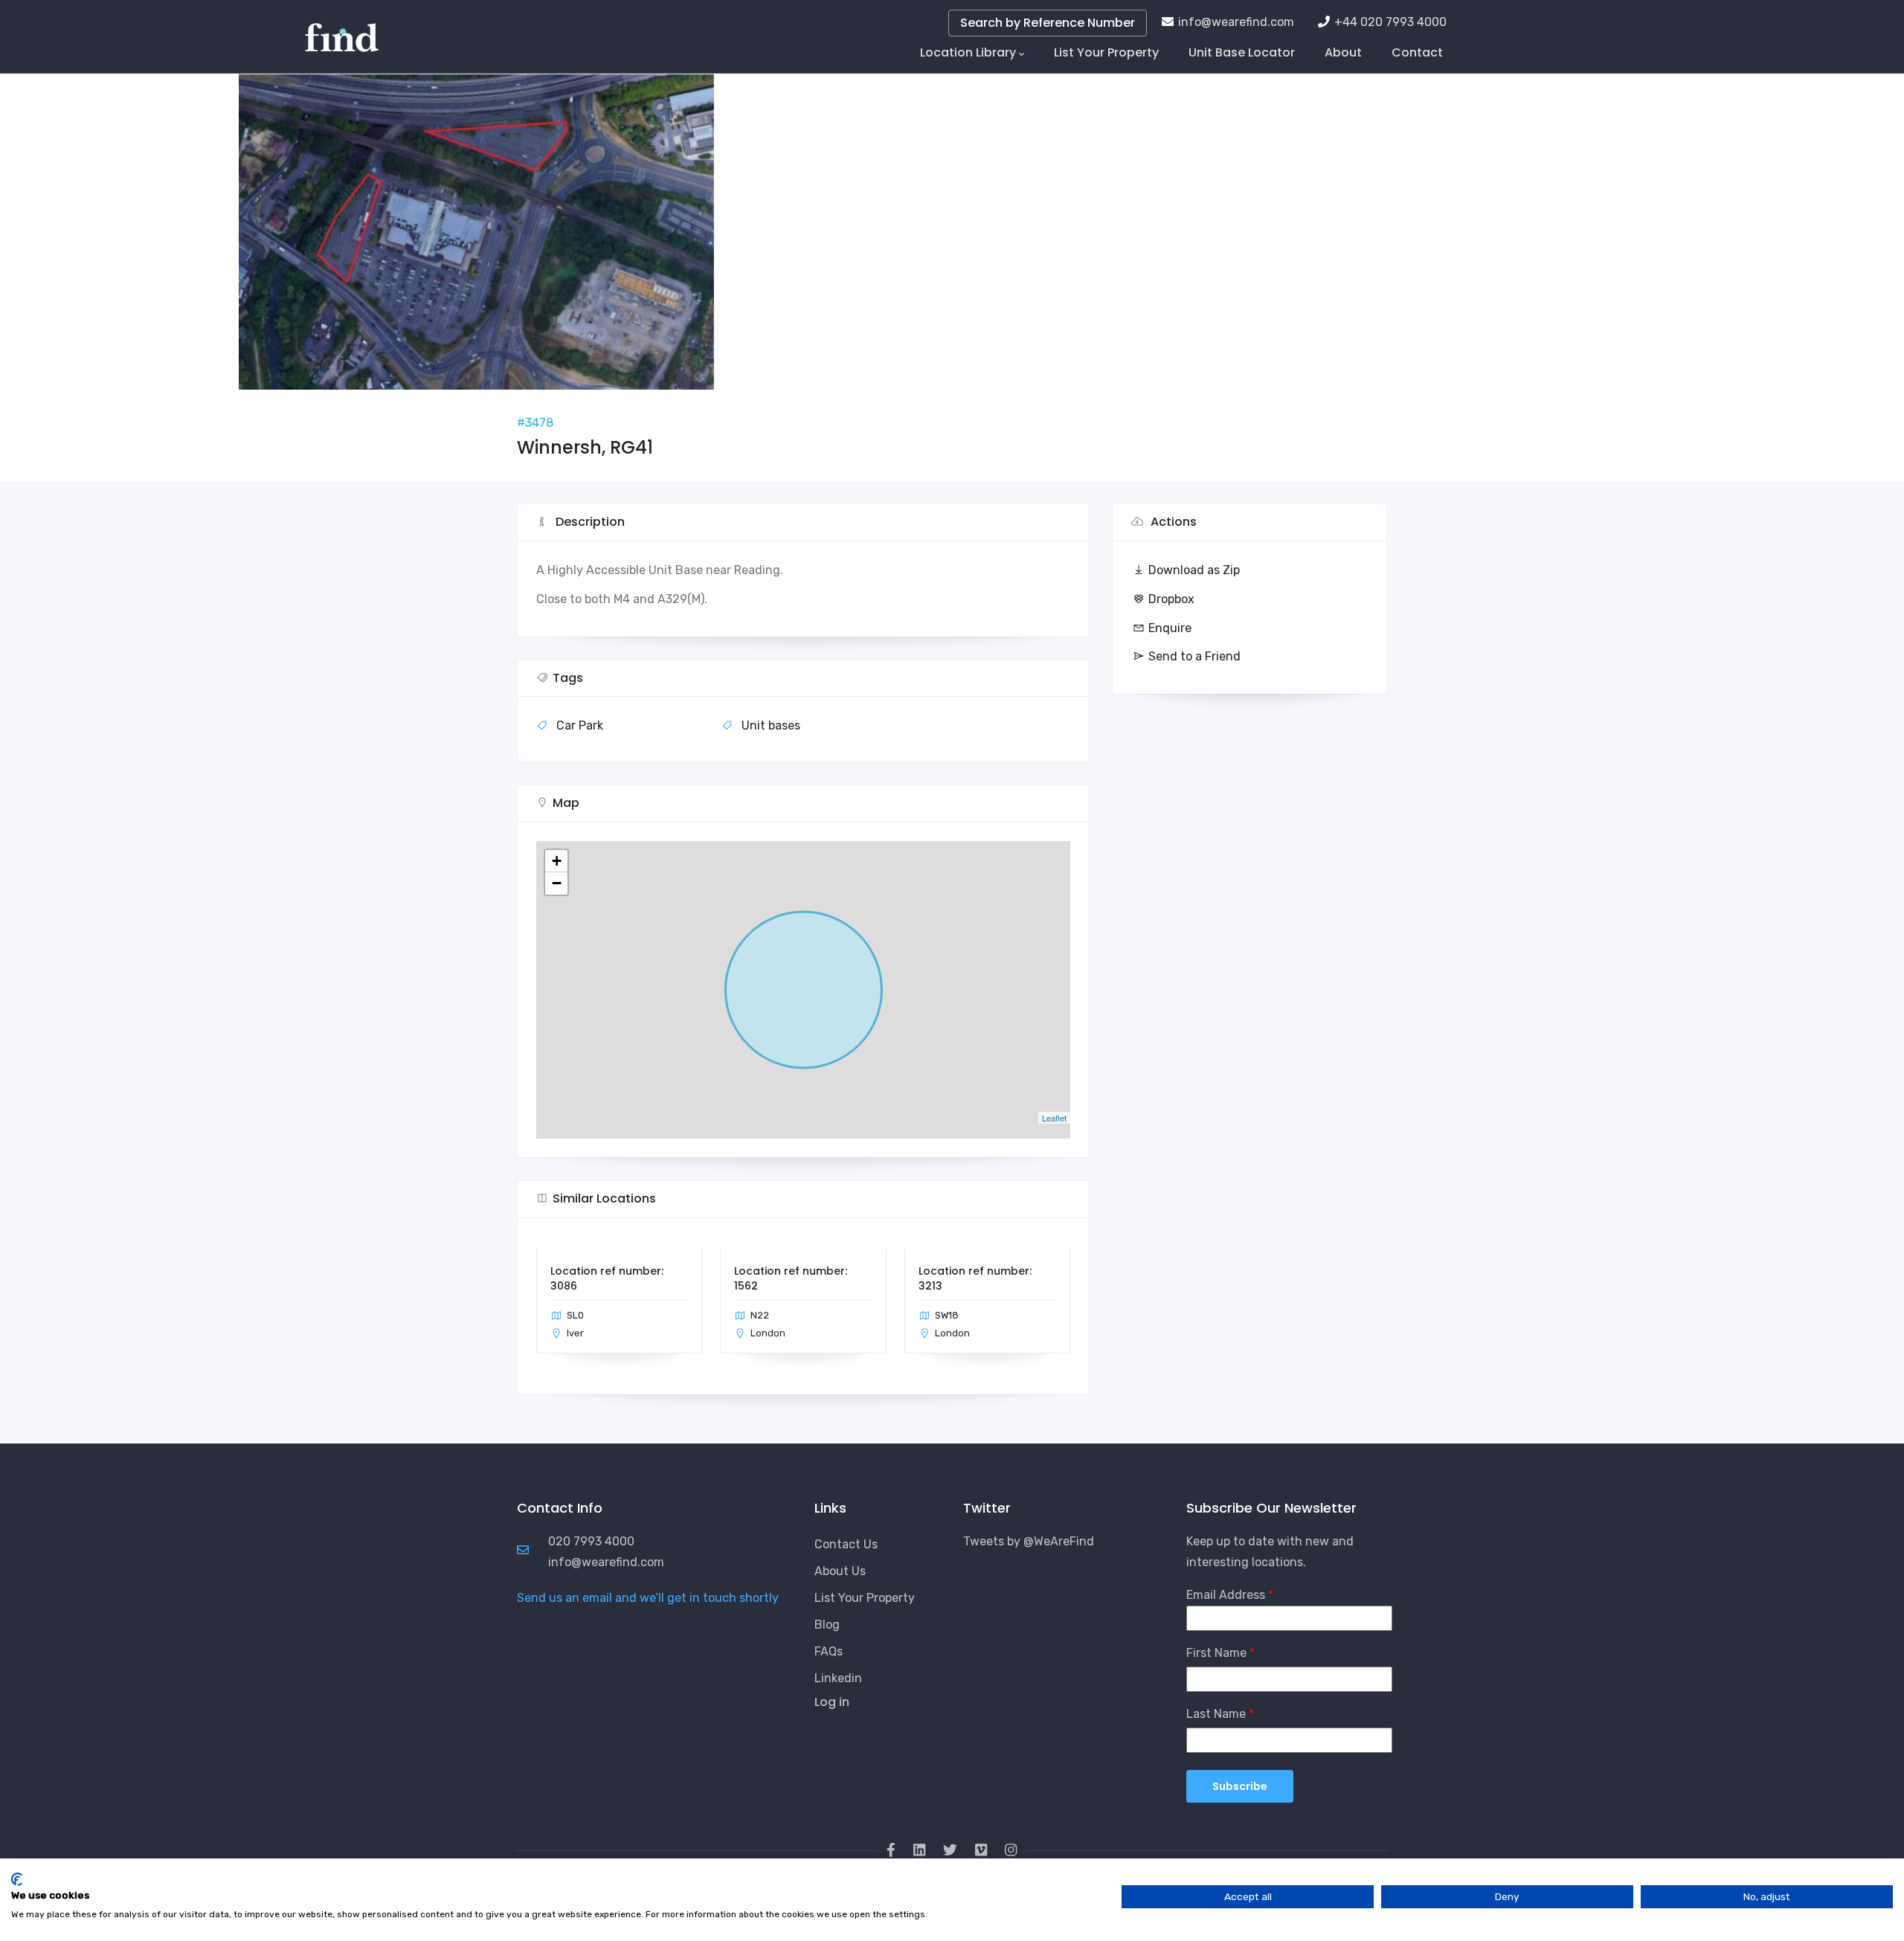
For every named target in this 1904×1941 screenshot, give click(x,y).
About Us (840, 1571)
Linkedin (838, 1678)
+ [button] (557, 861)
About (1343, 52)
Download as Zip (1194, 570)
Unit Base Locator (1242, 52)
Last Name (1216, 1714)
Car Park (580, 725)
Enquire (1170, 628)
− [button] (557, 883)
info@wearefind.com (1236, 22)
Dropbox (1171, 599)
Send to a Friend (1194, 656)
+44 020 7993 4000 (1390, 22)
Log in (832, 1702)
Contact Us (846, 1544)
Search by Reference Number (1048, 23)
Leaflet (1054, 1118)
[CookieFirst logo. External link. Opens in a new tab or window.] (17, 1879)
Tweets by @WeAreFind (1029, 1541)
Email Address (1226, 1595)
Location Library (968, 52)
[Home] (342, 30)
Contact (1417, 52)
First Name (1216, 1653)
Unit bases (771, 725)
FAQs (829, 1651)
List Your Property (1106, 52)
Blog (827, 1625)
